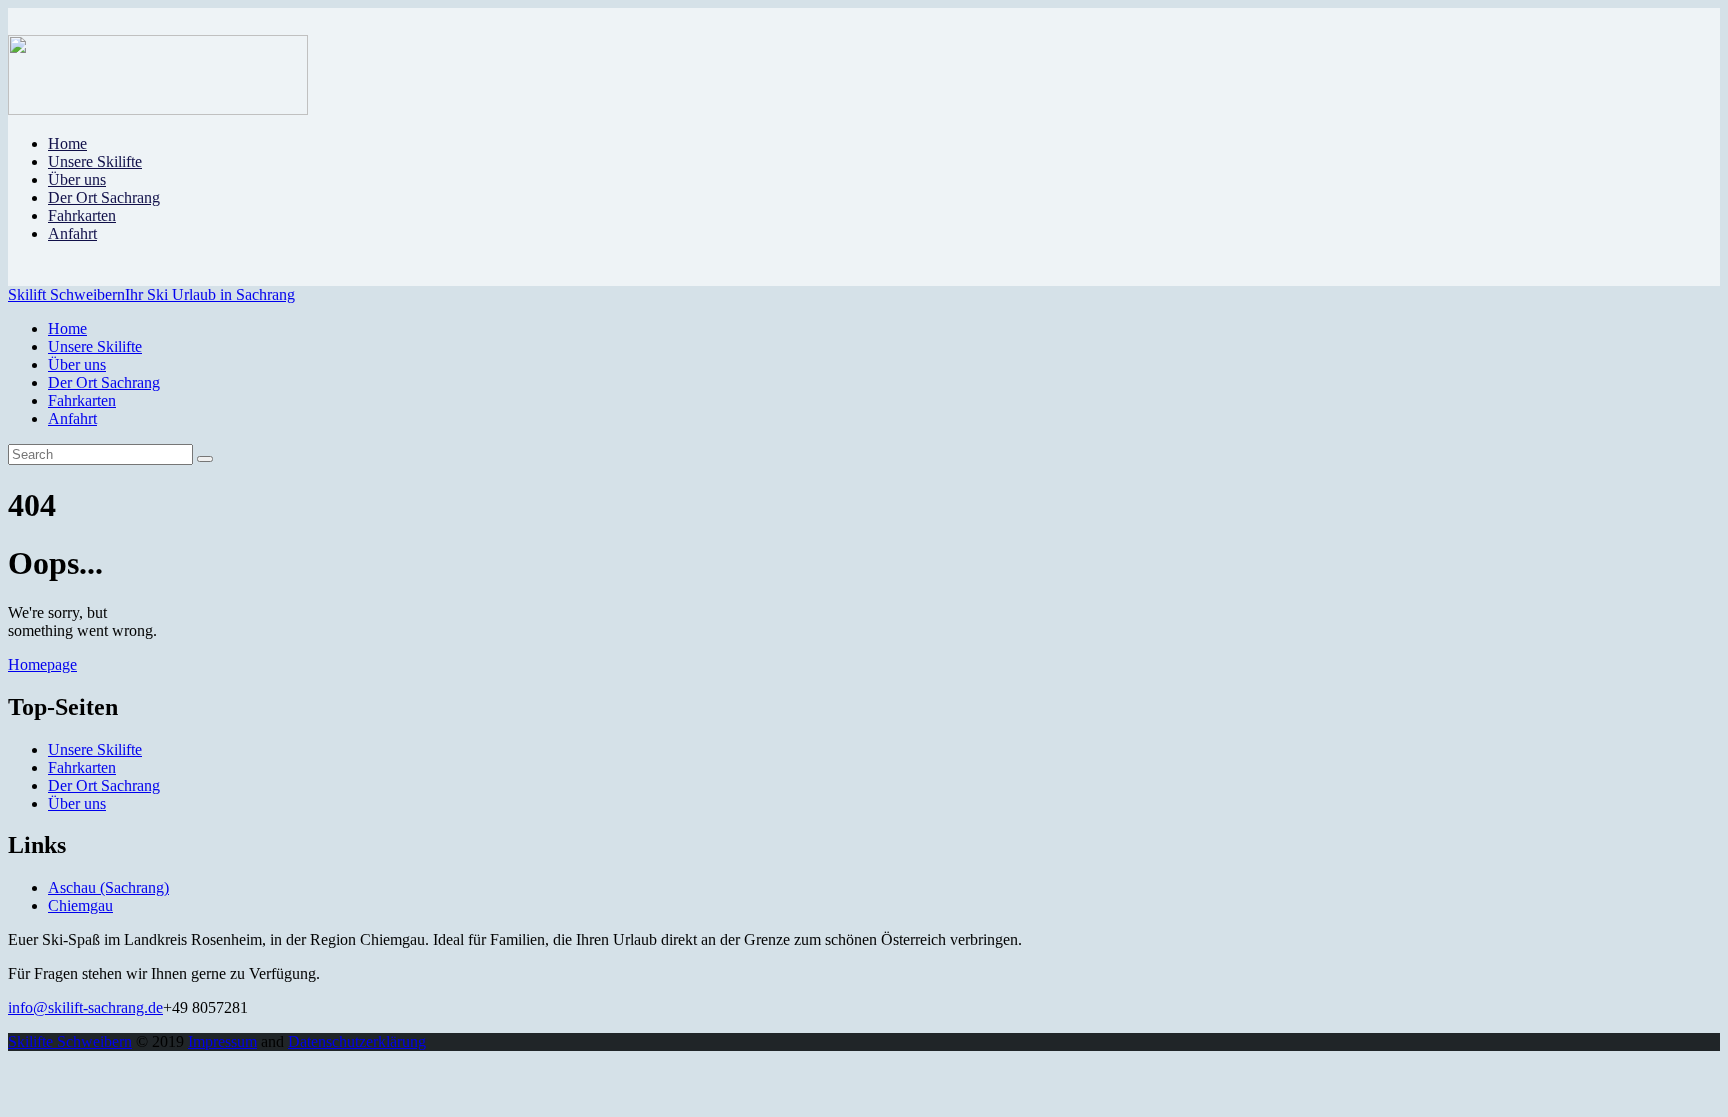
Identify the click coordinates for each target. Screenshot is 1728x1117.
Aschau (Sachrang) (108, 887)
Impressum (222, 1041)
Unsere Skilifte (95, 749)
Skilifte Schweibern (70, 1041)
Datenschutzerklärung (357, 1041)
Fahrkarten (82, 767)
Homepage (42, 664)
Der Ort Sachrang (104, 785)
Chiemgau (80, 905)
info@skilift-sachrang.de (85, 1007)
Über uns (77, 803)
